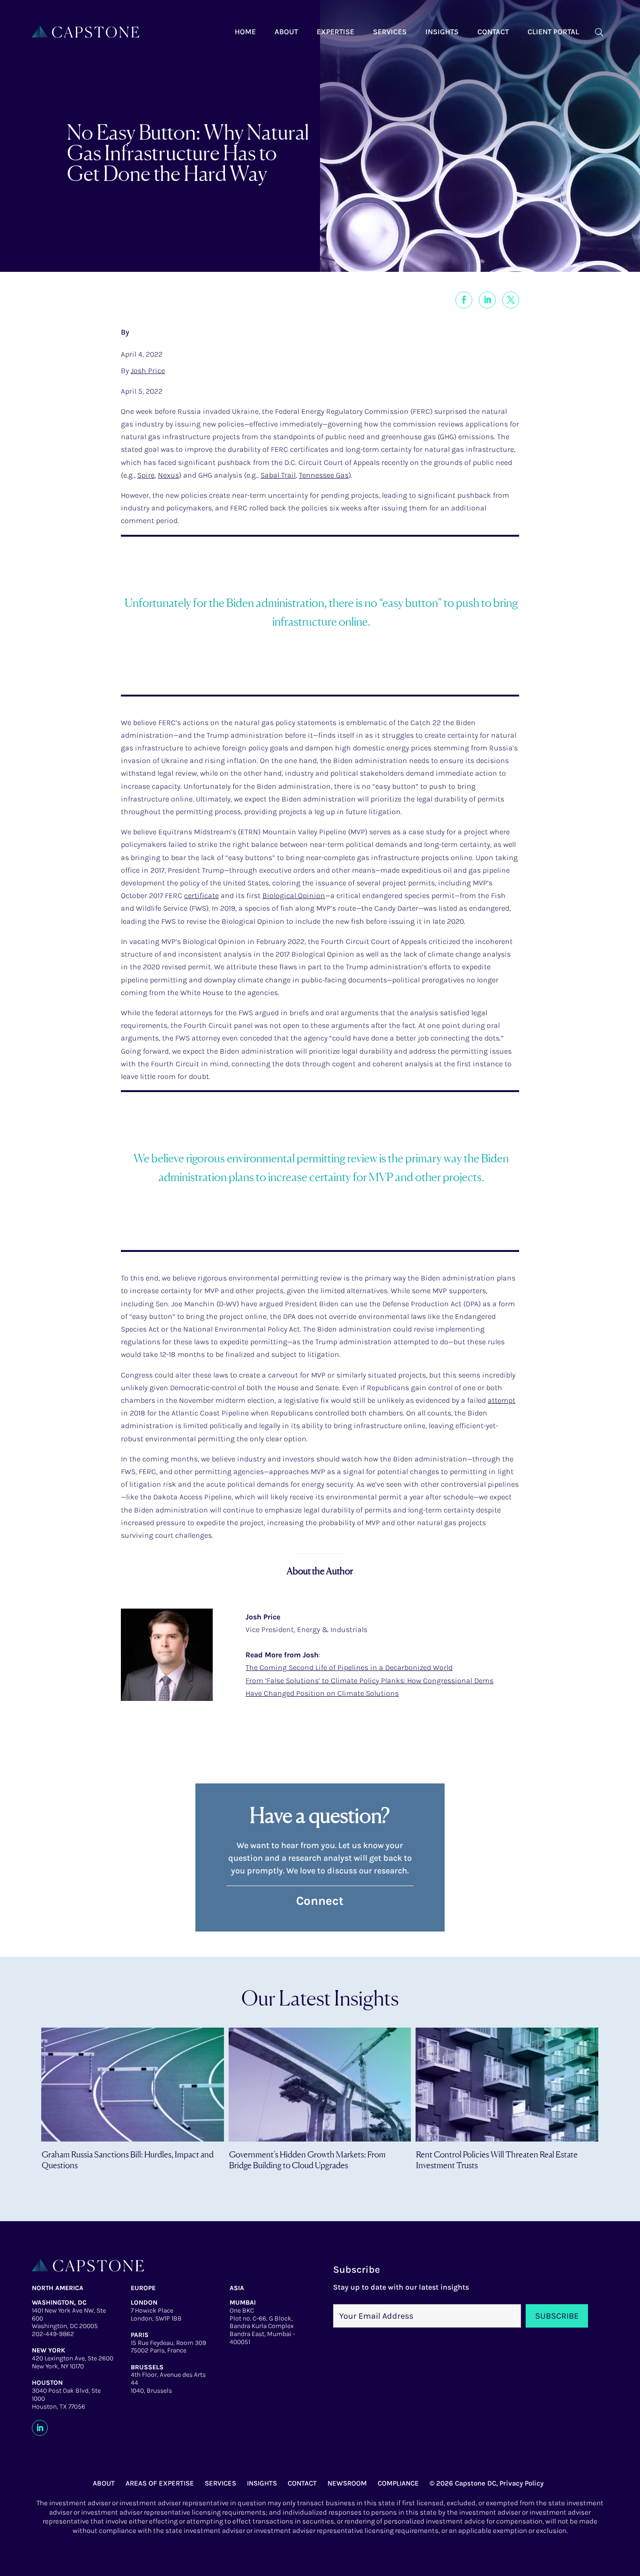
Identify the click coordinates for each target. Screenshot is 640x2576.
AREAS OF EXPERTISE (160, 2483)
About (286, 32)
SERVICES (220, 2483)
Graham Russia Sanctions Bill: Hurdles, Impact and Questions (128, 2160)
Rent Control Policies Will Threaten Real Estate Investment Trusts (497, 2160)
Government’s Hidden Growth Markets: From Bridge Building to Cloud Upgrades (307, 2160)
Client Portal (553, 32)
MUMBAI (243, 2303)
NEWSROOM (347, 2483)
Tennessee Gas (324, 475)
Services (390, 32)
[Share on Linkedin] (487, 300)
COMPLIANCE (398, 2483)
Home (245, 32)
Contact (493, 32)
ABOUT (104, 2483)
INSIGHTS (262, 2483)
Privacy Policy (521, 2483)
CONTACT (302, 2483)
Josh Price (148, 371)
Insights (442, 32)
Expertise (335, 32)
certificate (201, 895)
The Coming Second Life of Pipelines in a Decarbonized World (349, 1667)
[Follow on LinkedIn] (40, 2428)
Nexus (168, 475)
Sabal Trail (278, 475)
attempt (502, 1400)
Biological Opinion (294, 895)
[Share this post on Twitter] (511, 300)
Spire (146, 475)
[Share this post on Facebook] (464, 300)
